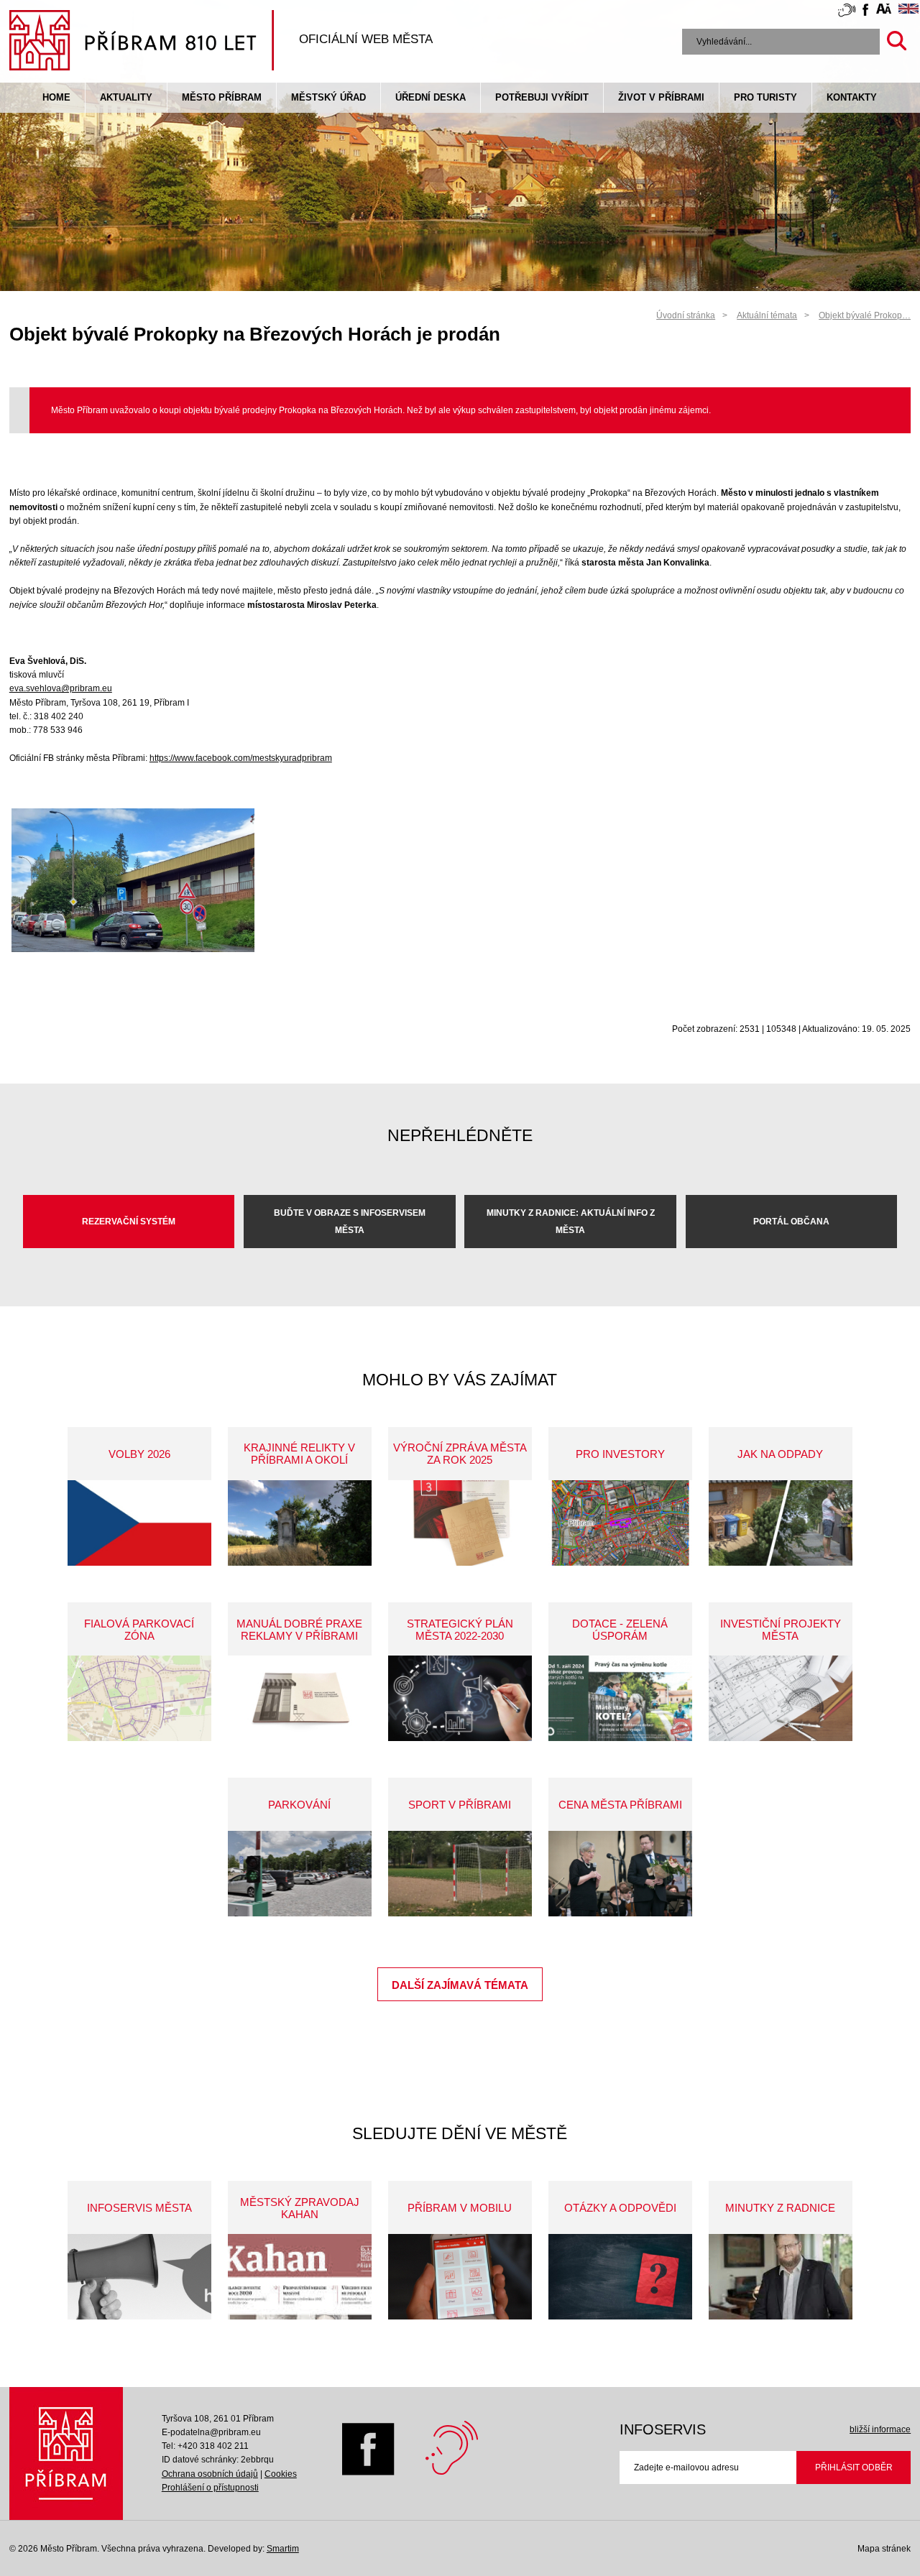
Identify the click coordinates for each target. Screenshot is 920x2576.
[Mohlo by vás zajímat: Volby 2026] (139, 1523)
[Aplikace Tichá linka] (847, 13)
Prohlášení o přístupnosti (210, 2488)
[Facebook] (368, 2473)
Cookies (281, 2474)
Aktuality (126, 97)
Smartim (283, 2549)
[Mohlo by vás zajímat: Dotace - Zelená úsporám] (620, 1698)
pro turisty (765, 97)
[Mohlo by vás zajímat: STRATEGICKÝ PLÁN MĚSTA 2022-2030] (460, 1698)
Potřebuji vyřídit (542, 97)
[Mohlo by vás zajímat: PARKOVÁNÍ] (300, 1874)
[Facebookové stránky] (865, 12)
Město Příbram (222, 97)
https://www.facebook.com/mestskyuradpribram (241, 758)
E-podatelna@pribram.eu (211, 2432)
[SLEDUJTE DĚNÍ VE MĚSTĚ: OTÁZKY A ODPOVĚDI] (620, 2277)
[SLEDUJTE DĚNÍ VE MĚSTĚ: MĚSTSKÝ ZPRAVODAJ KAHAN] (300, 2277)
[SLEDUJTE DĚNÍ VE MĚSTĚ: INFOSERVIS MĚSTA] (139, 2277)
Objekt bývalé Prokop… (865, 315)
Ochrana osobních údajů (210, 2474)
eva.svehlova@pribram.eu (61, 688)
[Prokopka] (133, 949)
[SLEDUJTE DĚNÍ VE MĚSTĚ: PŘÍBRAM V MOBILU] (460, 2277)
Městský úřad (328, 97)
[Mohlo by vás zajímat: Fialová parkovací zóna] (139, 1698)
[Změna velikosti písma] (884, 11)
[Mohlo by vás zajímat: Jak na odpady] (781, 1523)
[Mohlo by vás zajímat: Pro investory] (620, 1523)
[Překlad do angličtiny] (908, 11)
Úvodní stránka (686, 315)
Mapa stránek (884, 2549)
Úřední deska (431, 97)
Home (56, 97)
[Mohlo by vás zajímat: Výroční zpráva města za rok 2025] (460, 1523)
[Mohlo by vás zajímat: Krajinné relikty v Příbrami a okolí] (300, 1523)
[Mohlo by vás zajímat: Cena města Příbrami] (620, 1874)
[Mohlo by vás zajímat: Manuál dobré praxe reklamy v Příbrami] (300, 1698)
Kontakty (852, 97)
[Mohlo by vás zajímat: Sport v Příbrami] (460, 1874)
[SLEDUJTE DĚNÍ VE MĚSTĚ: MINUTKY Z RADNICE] (781, 2277)
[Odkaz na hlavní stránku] (66, 2453)
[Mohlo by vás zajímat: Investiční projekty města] (781, 1698)
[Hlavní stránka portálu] (142, 42)
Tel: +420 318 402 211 (205, 2446)
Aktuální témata (767, 315)
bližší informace (880, 2429)
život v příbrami (661, 97)
